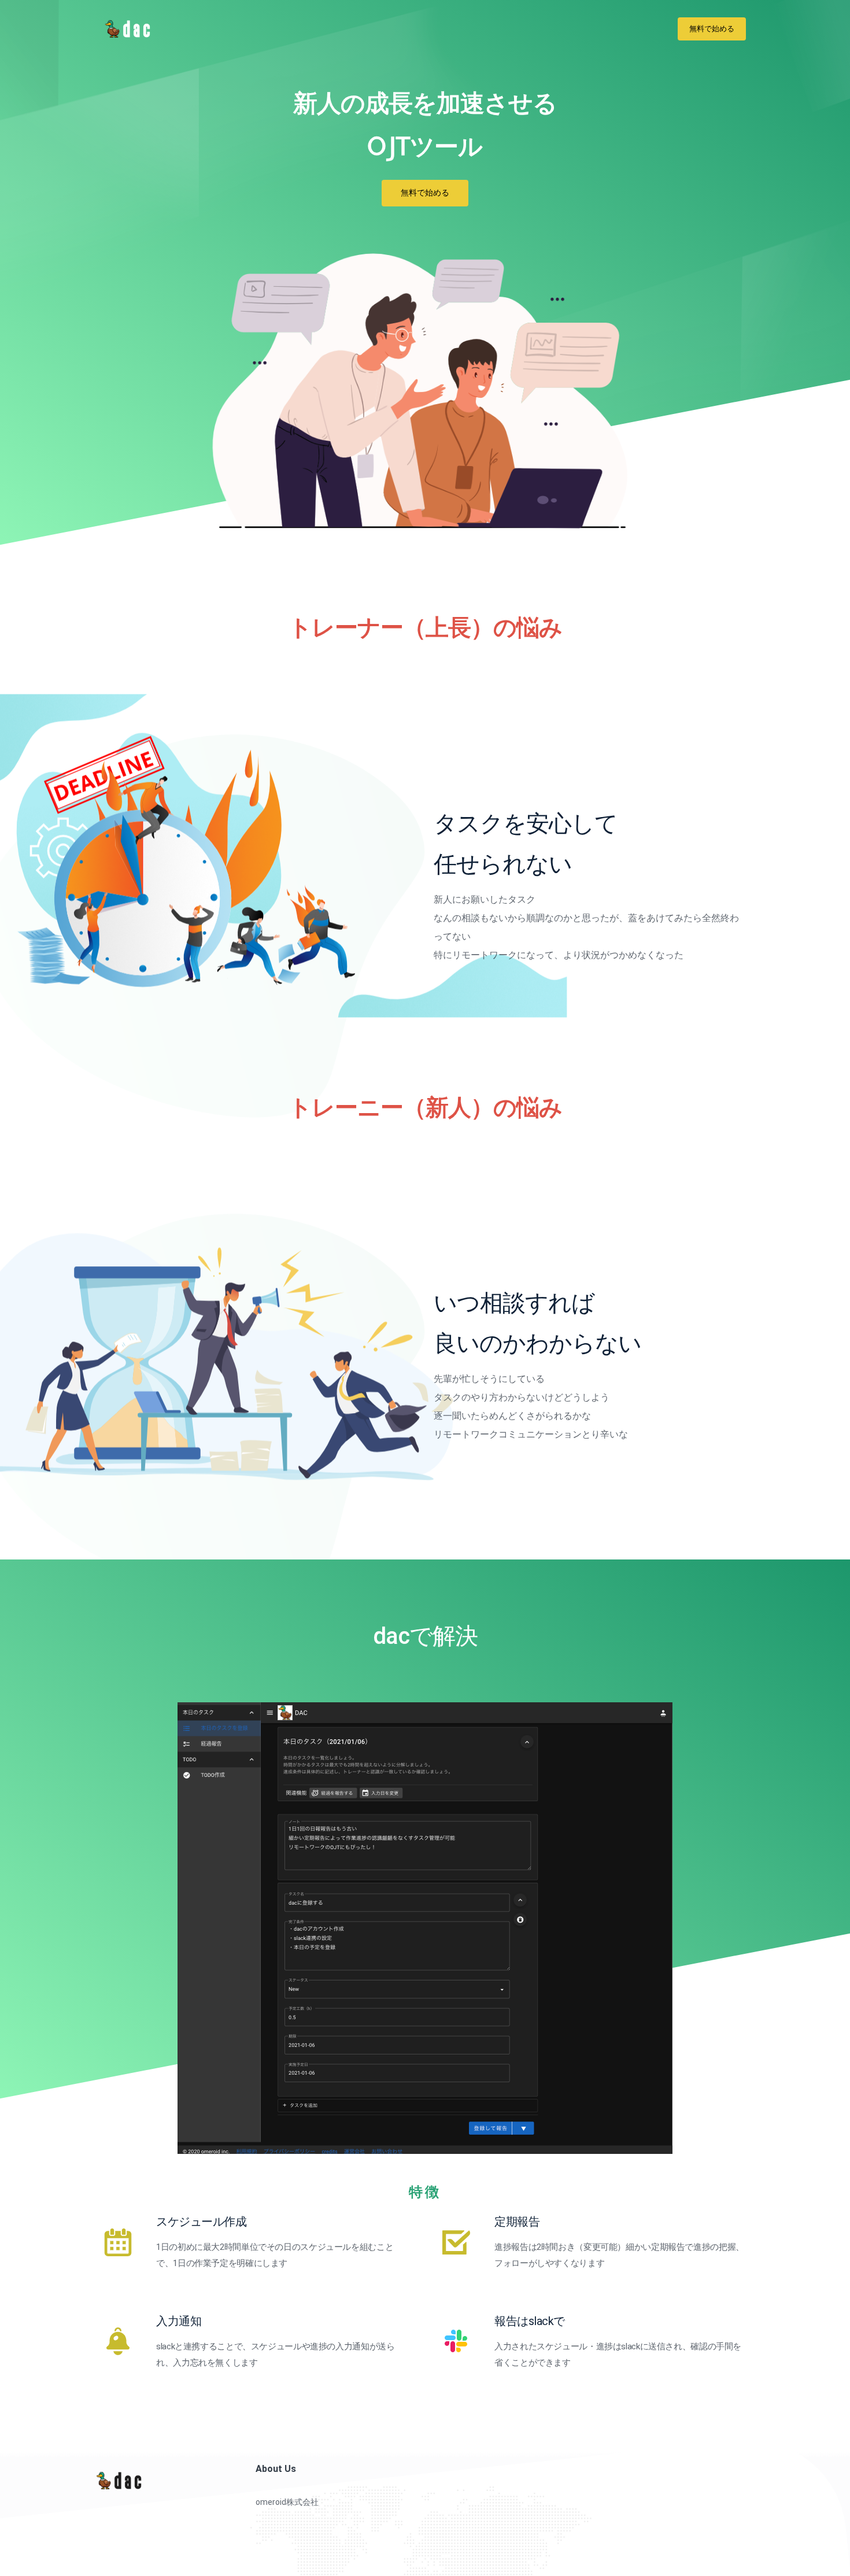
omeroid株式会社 (287, 2502)
